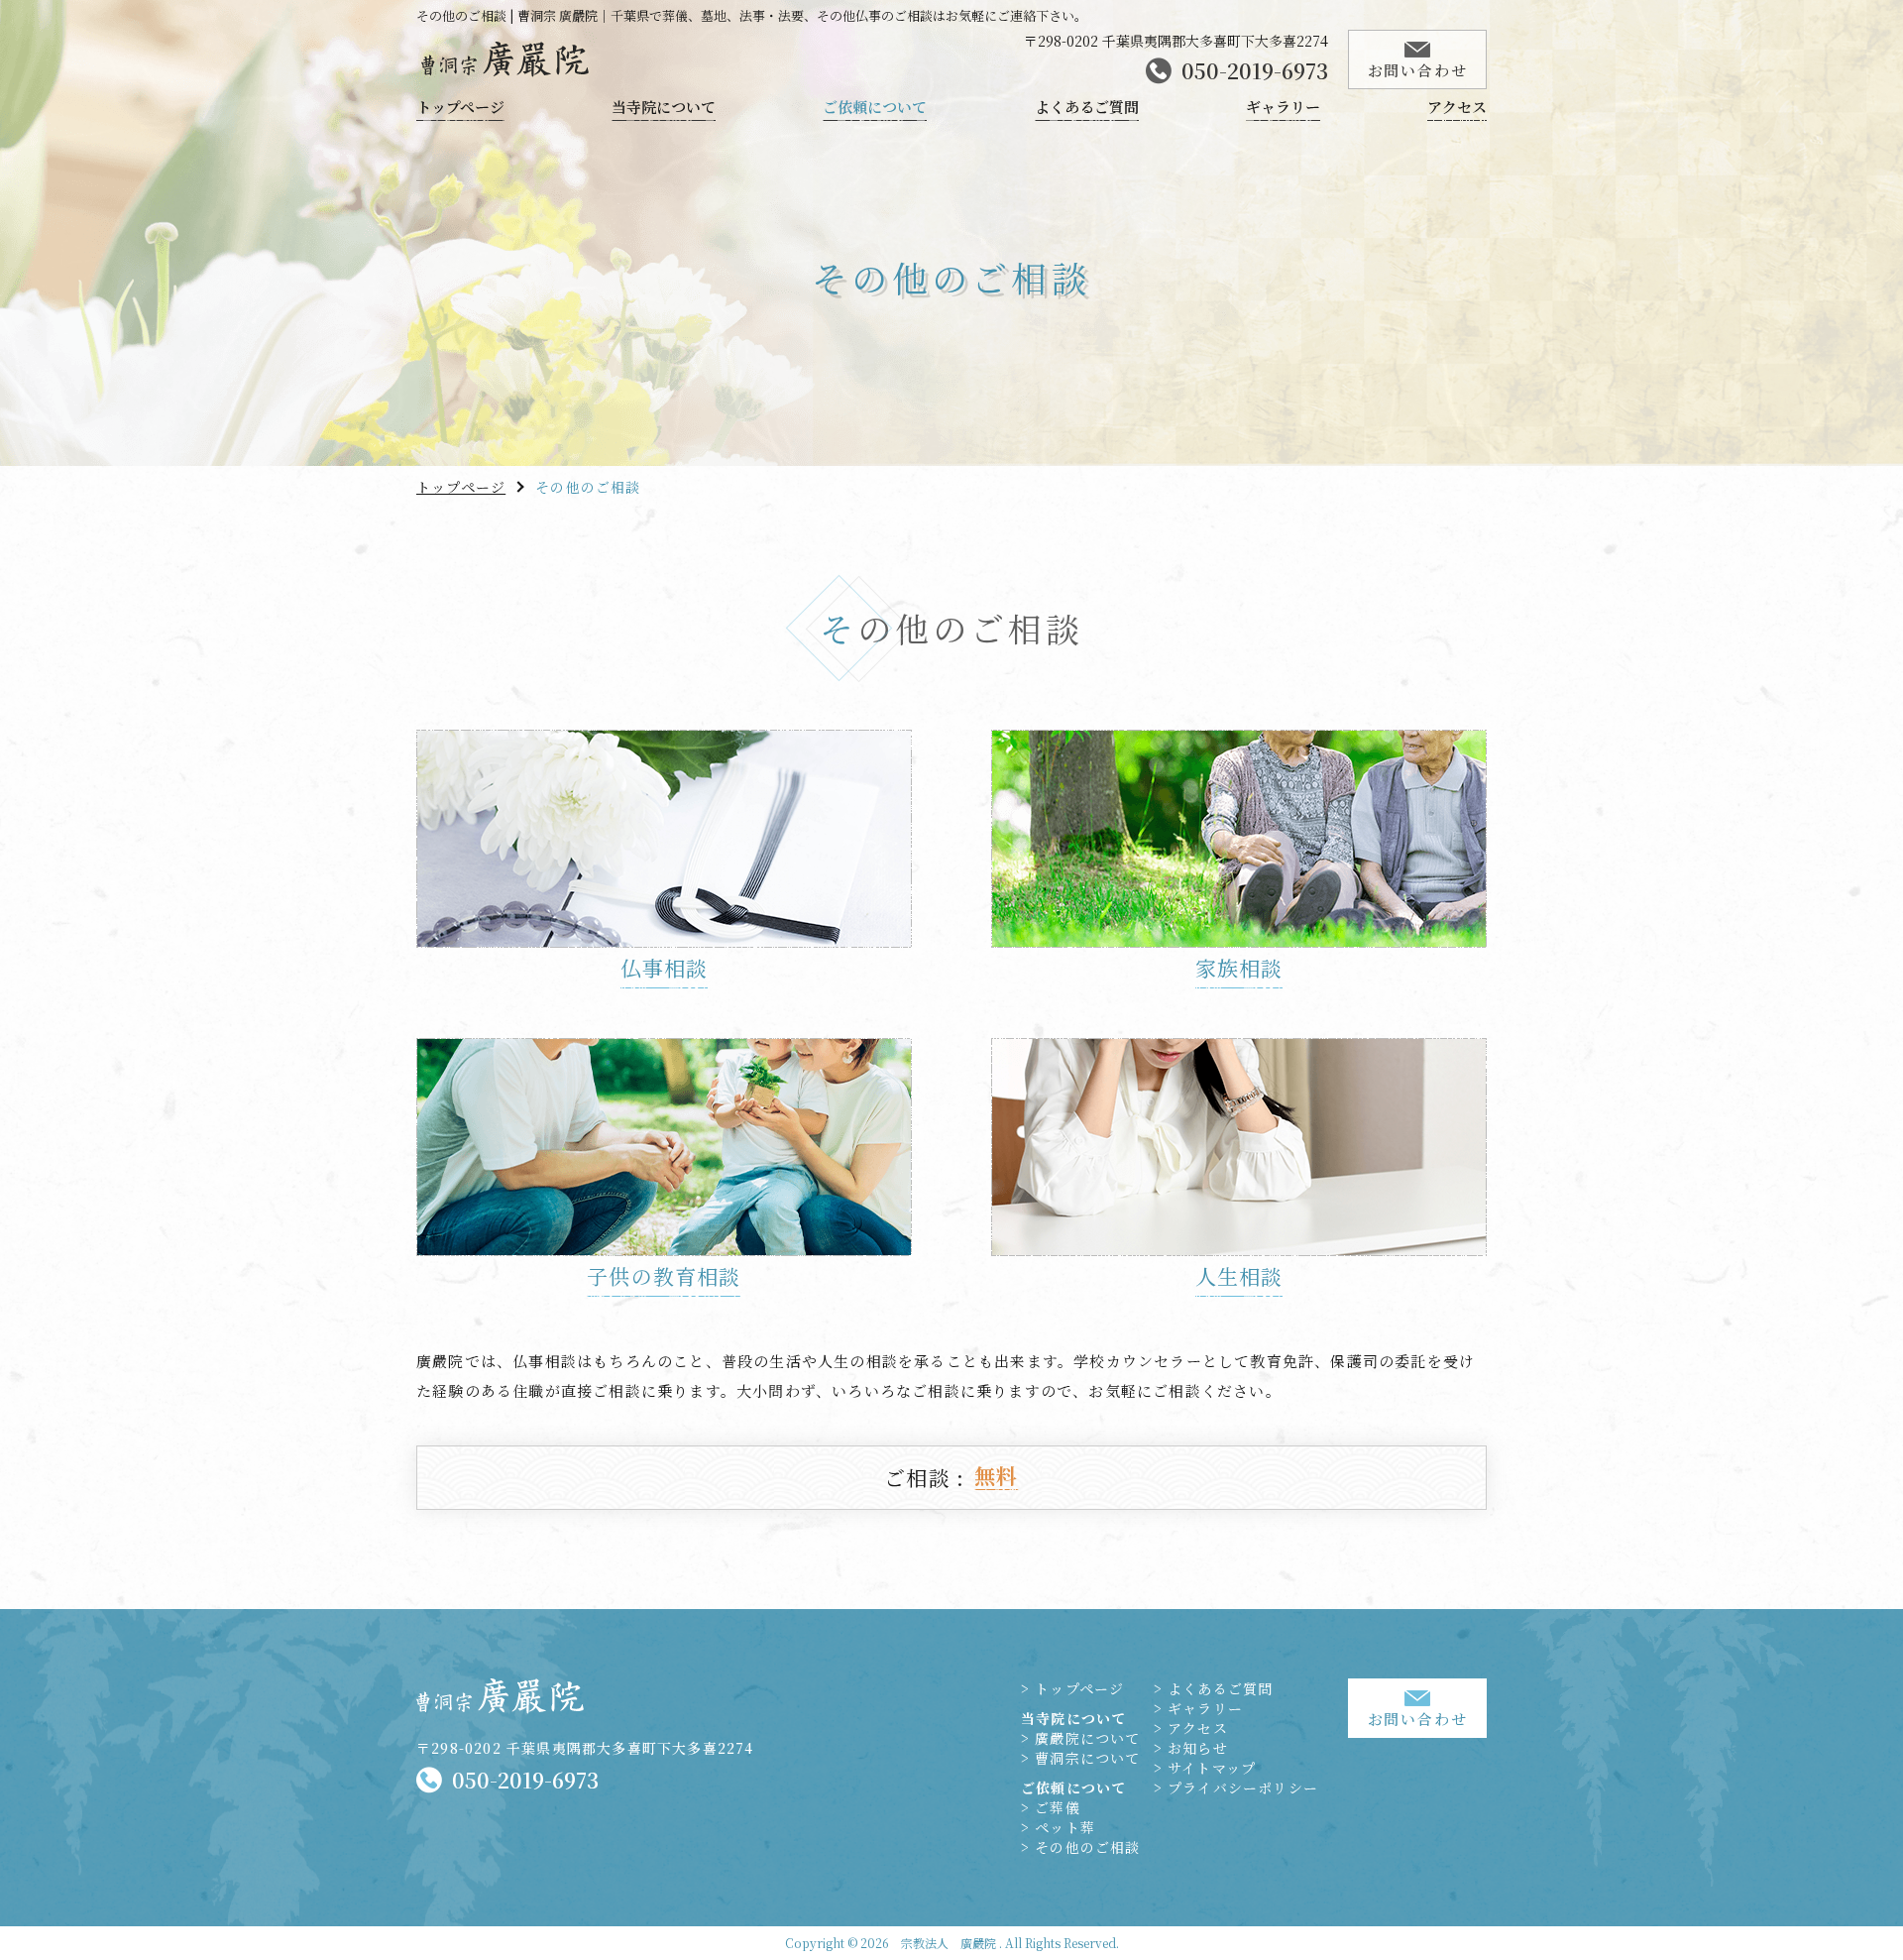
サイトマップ (1212, 1768)
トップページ (460, 108)
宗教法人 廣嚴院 (949, 1943)
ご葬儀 (1058, 1807)
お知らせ (1198, 1748)
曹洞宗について (1087, 1758)
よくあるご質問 (1087, 108)
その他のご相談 (1087, 1847)
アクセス (1457, 108)
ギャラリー (1283, 108)
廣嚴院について (1087, 1738)
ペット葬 (1065, 1827)
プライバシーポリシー (1243, 1787)
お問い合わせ (1418, 70)
